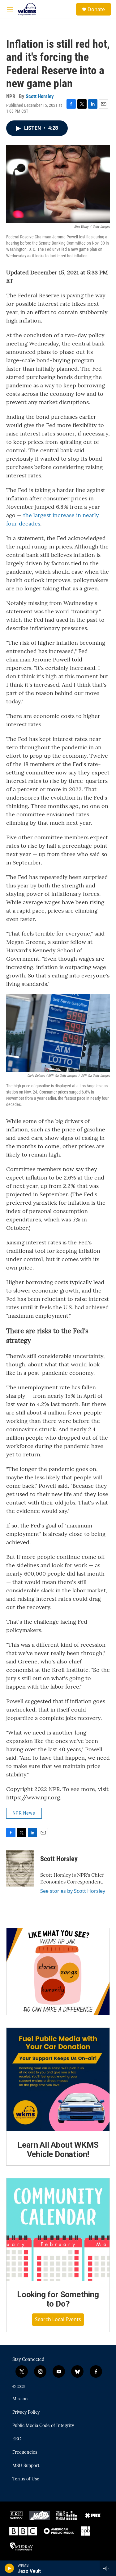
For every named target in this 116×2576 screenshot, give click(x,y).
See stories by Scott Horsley (73, 1891)
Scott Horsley (40, 96)
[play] (9, 2568)
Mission (20, 2399)
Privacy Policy (26, 2412)
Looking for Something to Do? (58, 2299)
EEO (17, 2439)
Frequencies (25, 2452)
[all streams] (108, 2568)
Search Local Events (58, 2319)
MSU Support (26, 2466)
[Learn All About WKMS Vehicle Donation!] (58, 2080)
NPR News (24, 1813)
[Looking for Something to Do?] (58, 2230)
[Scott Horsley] (20, 1868)
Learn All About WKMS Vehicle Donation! (58, 2150)
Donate (96, 9)
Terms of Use (26, 2479)
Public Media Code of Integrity (43, 2426)
